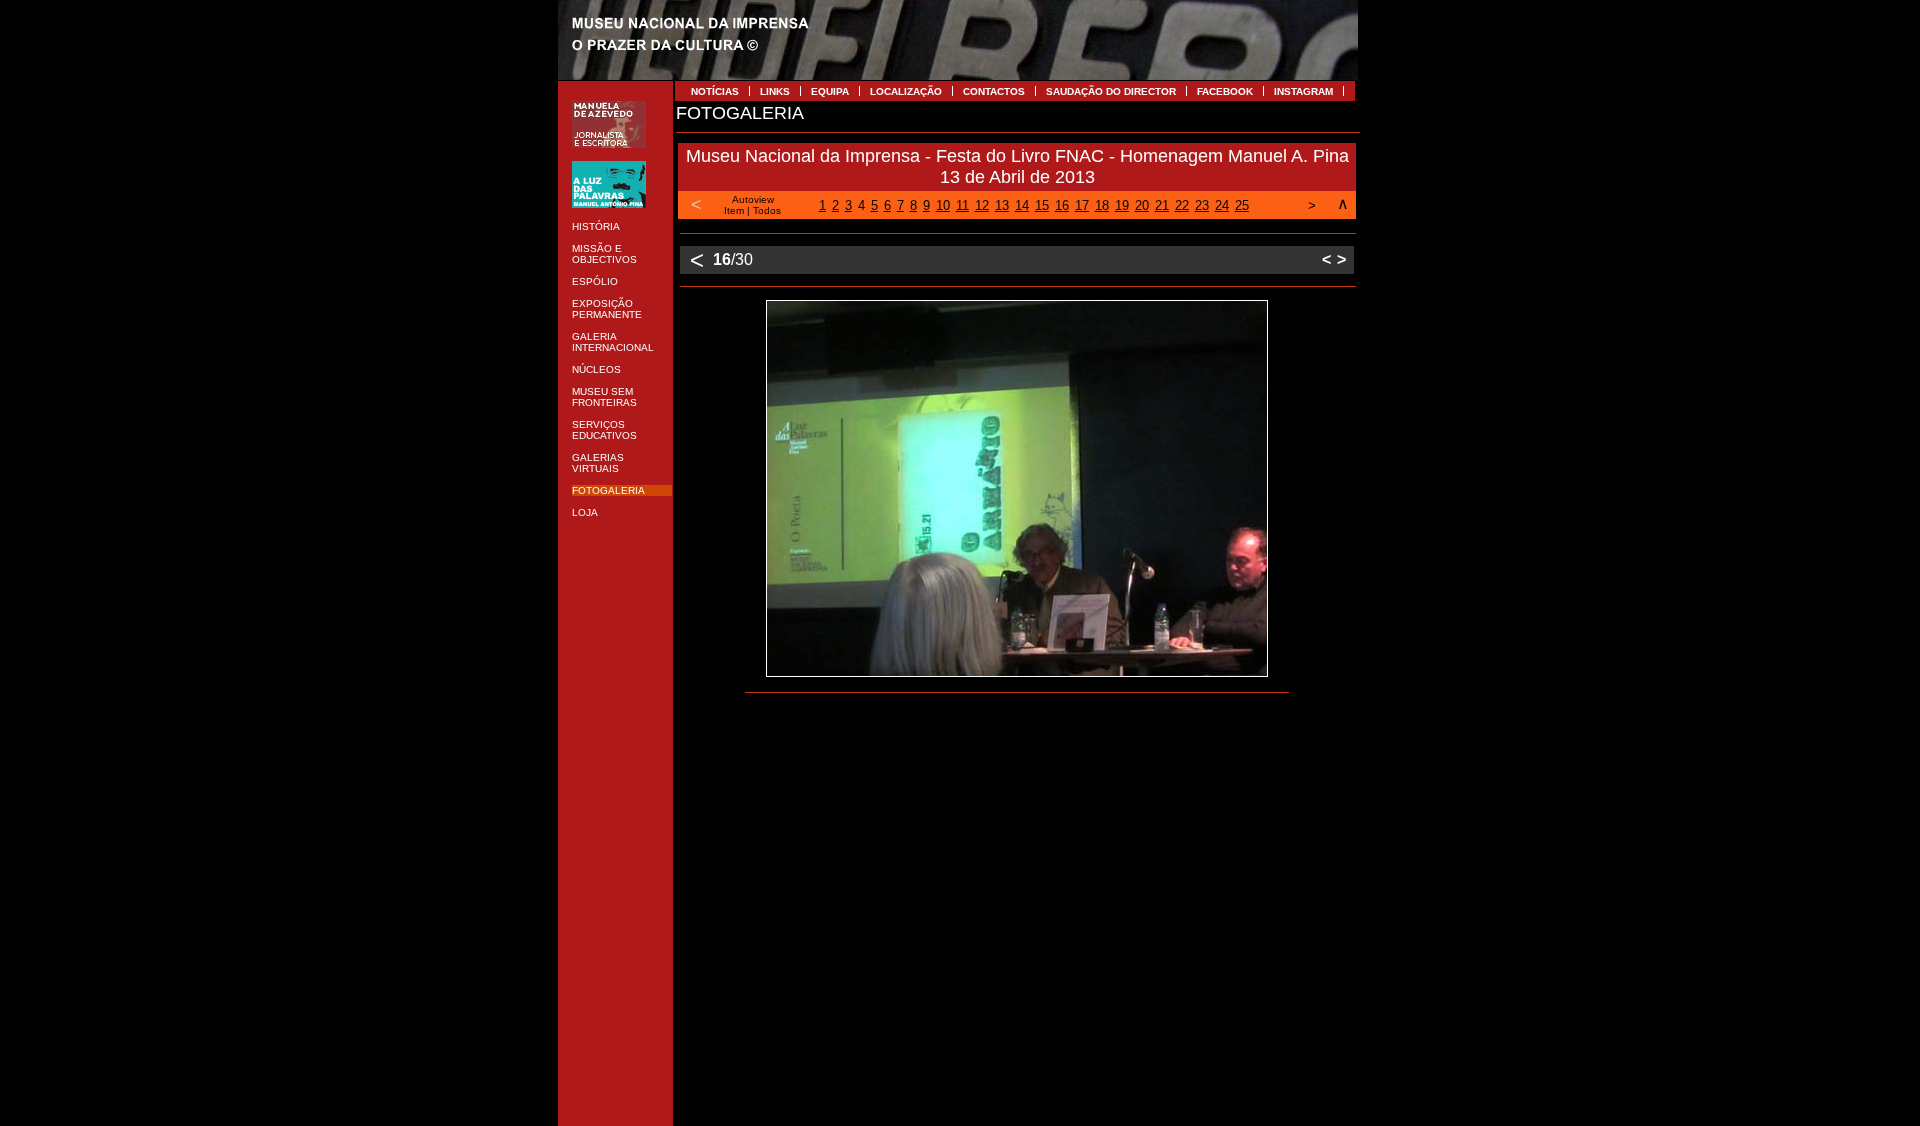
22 (1182, 205)
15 (1042, 205)
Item (734, 210)
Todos (767, 210)
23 (1202, 205)
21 (1162, 205)
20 (1142, 205)
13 (1002, 205)
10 (943, 205)
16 (1062, 205)
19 (1122, 205)
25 (1242, 205)
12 (982, 205)
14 (1022, 205)
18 (1102, 205)
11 (962, 205)
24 (1222, 205)
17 (1082, 205)
